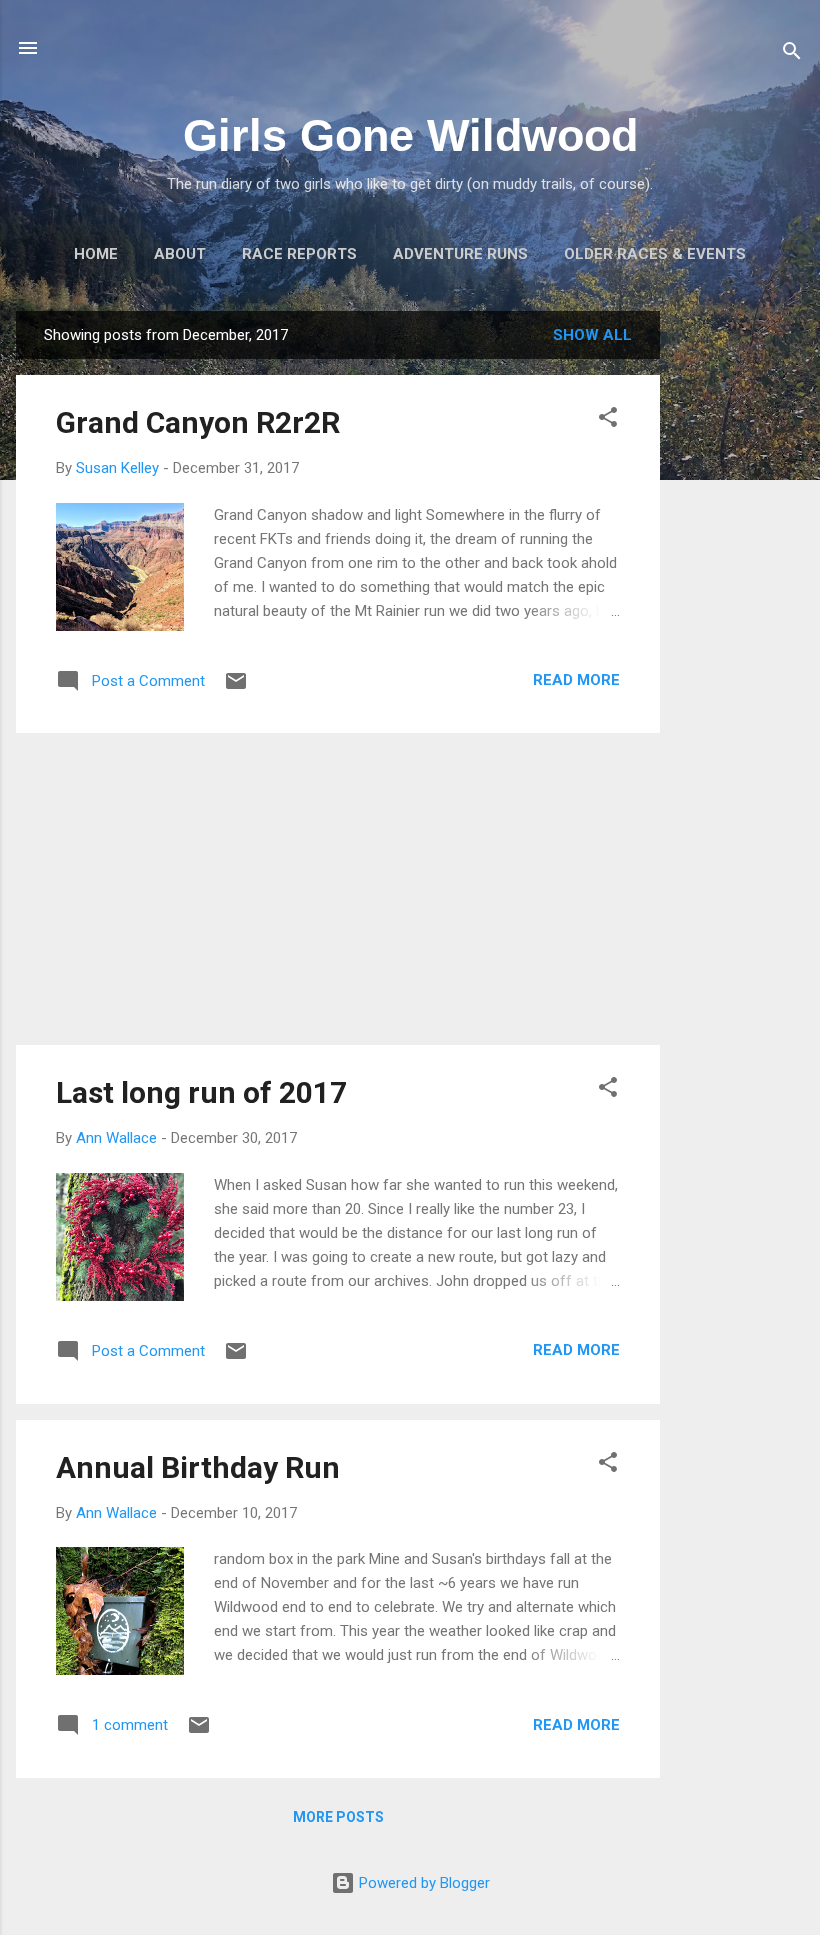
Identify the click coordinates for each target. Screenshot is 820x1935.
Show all (592, 335)
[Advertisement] (740, 611)
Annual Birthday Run (198, 1467)
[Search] (792, 54)
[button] (608, 420)
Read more (576, 680)
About (180, 254)
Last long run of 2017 (201, 1092)
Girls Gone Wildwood (410, 135)
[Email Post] (236, 688)
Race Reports (299, 254)
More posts (338, 1817)
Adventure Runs (460, 254)
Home (96, 254)
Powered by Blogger (422, 1883)
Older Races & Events (655, 254)
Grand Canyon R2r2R (198, 422)
